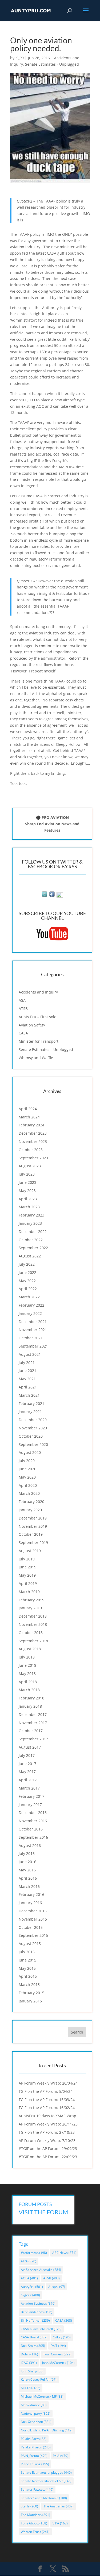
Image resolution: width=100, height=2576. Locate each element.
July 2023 (27, 1174)
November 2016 (33, 1821)
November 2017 (33, 1723)
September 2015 (33, 1935)
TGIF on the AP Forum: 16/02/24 (47, 2108)
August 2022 (30, 1256)
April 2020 (28, 1485)
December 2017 (33, 1714)
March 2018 (29, 1690)
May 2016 (27, 1870)
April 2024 (28, 1109)
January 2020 (30, 1510)
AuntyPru (32, 2287)
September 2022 (33, 1248)
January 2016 (30, 1903)
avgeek (30, 2295)
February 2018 (31, 1698)
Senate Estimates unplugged (46, 2472)
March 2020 (29, 1493)
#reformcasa (34, 2253)
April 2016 (28, 1878)
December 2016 (33, 1813)
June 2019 (27, 1567)
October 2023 (31, 1150)
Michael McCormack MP (42, 2396)
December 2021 (33, 1322)
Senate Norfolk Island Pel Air (46, 2481)
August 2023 (30, 1166)
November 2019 (33, 1526)
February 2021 (31, 1403)
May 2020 (27, 1477)
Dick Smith (33, 2346)
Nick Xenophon (36, 2422)
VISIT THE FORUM (43, 2212)
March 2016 (29, 1886)
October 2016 (31, 1829)
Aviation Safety (32, 1025)
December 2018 (33, 1616)
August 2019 (30, 1551)
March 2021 (29, 1395)
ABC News (64, 2253)
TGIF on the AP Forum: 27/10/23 (47, 2132)
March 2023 (29, 1207)
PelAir (61, 2456)
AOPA (29, 2278)
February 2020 (31, 1502)
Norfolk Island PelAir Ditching (47, 2430)
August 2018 (30, 1649)
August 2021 (30, 1354)
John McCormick (58, 2363)
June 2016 (27, 1862)
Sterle (29, 2506)
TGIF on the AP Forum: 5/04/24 (46, 2091)
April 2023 (28, 1199)
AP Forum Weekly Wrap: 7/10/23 (47, 2141)
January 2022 (30, 1313)
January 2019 (30, 1608)
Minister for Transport (39, 1041)
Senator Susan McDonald (44, 2498)
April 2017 (28, 1780)
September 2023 (33, 1158)
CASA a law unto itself (41, 2329)
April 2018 (28, 1682)
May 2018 (27, 1674)
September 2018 (33, 1641)
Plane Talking (35, 2464)
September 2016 (33, 1837)
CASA (23, 1033)
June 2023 (27, 1182)
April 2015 (28, 1976)
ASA (22, 1000)
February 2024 (31, 1125)
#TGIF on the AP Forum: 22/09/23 (48, 2157)
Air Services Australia (41, 2270)
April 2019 (28, 1583)
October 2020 (31, 1436)
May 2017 (27, 1772)
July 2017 (27, 1755)
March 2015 (29, 1984)
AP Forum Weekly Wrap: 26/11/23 (48, 2124)
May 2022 (27, 1281)
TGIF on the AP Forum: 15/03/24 (47, 2100)
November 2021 (33, 1330)
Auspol (57, 2287)
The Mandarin (35, 2515)
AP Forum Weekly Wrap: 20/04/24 (48, 2083)
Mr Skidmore (34, 2405)
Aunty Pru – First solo (37, 1017)
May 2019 (27, 1575)
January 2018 (30, 1706)
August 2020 (30, 1452)
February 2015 (31, 1993)
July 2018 (27, 1657)
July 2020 (27, 1461)
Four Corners (57, 2354)
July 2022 (27, 1264)
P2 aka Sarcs (34, 2439)
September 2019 (33, 1542)
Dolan (29, 2354)
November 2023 (33, 1141)
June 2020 (27, 1469)
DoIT (58, 2346)
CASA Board (34, 2337)
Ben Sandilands (37, 2312)
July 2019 (27, 1559)
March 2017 (29, 1788)
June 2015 (27, 1960)
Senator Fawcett (37, 2489)
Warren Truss (35, 2532)
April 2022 (28, 1289)
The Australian (59, 2506)
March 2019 (29, 1592)
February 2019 (31, 1600)
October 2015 (31, 1927)
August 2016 (30, 1845)
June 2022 (27, 1272)
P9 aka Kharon (36, 2447)
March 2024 (29, 1117)
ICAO (29, 2363)
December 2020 (33, 1420)
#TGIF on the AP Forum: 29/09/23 (48, 2148)
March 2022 (29, 1297)
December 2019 (33, 1518)
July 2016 (27, 1853)
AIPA (29, 2261)
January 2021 (30, 1411)
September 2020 (33, 1444)
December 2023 (33, 1133)
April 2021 (28, 1387)
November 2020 (33, 1428)
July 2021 (27, 1363)
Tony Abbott (34, 2523)
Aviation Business (38, 2303)
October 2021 (31, 1338)
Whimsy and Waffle (36, 1058)
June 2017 (27, 1764)
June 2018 (27, 1665)
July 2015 (27, 1952)
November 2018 (33, 1624)
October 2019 (31, 1534)
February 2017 (31, 1796)
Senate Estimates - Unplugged (52, 64)
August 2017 (30, 1747)
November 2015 (33, 1919)
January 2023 (30, 1223)
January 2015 (30, 2001)
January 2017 (30, 1805)
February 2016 (31, 1894)
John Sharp (32, 2371)
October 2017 (31, 1731)
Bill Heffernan (35, 2320)
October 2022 (31, 1240)
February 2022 (31, 1305)
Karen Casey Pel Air (39, 2379)
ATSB (23, 1009)
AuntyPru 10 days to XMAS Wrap (47, 2116)
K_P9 (20, 58)
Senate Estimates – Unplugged (46, 1049)
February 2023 (31, 1215)
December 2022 (33, 1232)
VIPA (60, 2523)
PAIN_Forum (34, 2456)
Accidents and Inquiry (38, 992)
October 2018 (31, 1633)
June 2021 (27, 1371)
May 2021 (27, 1379)
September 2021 (33, 1346)
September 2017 (33, 1739)
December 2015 (33, 1911)
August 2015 (30, 1944)
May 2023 (27, 1191)
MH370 (31, 2388)
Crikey (62, 2337)
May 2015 (27, 1968)
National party (36, 2413)
